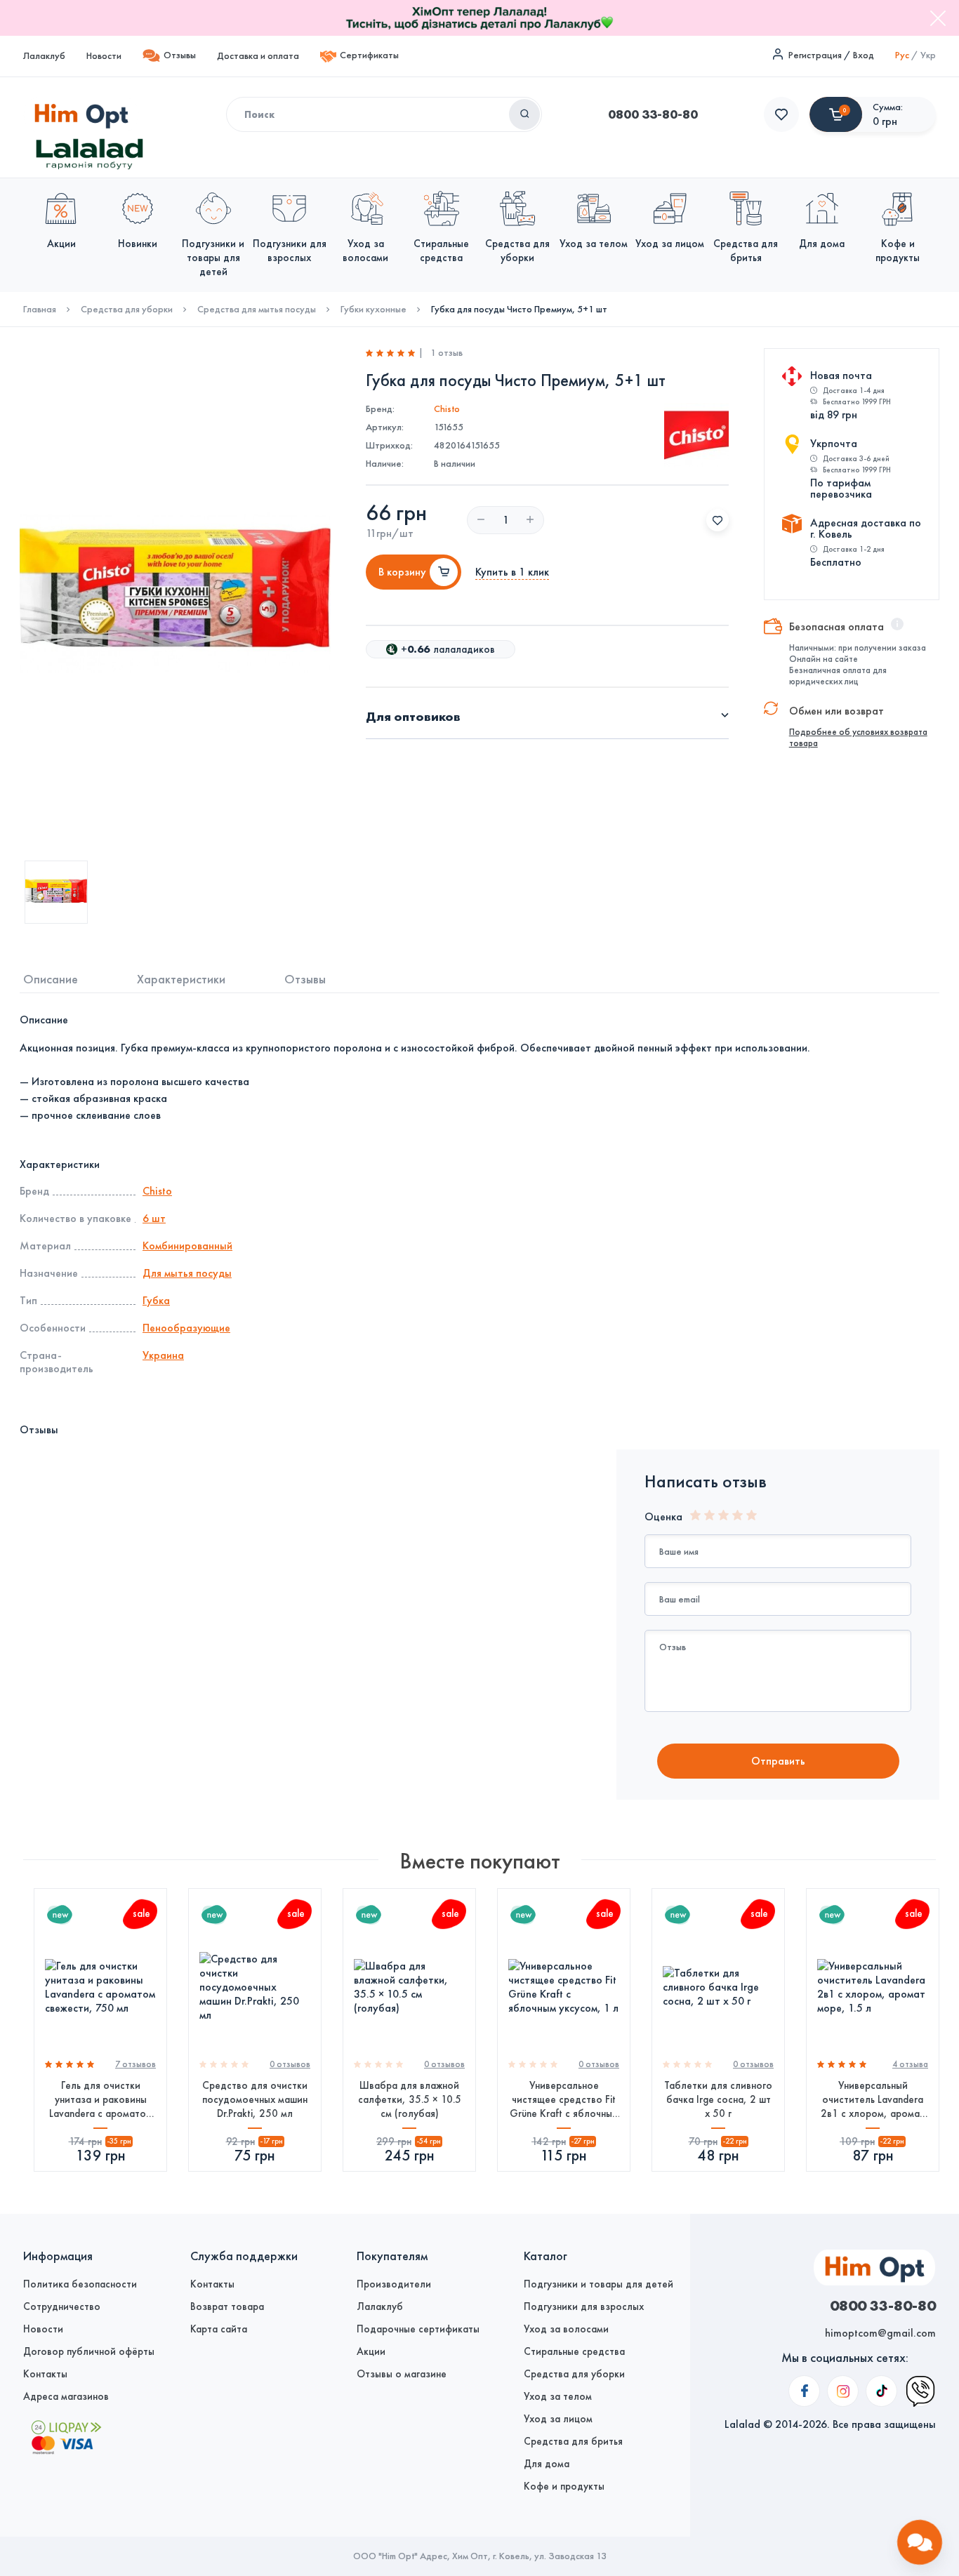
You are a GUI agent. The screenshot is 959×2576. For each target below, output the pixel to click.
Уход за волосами (566, 2329)
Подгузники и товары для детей (598, 2284)
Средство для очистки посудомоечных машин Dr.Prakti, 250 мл (255, 2099)
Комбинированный (187, 1246)
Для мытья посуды (187, 1273)
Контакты (45, 2374)
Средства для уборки (127, 310)
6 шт (154, 1218)
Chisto (447, 409)
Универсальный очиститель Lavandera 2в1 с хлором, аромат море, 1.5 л (873, 2100)
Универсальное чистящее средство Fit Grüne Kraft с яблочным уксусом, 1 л (564, 2100)
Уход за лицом (558, 2419)
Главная (40, 310)
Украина (163, 1355)
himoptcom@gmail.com (880, 2333)
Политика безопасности (80, 2284)
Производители (394, 2284)
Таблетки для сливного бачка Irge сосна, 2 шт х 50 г (718, 2099)
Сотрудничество (62, 2306)
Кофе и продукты (564, 2486)
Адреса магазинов (66, 2396)
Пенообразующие (186, 1328)
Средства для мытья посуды (257, 310)
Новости (104, 56)
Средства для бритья (573, 2441)
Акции (371, 2351)
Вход (864, 55)
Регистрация (815, 55)
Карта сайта (219, 2329)
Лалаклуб (44, 56)
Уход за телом (558, 2396)
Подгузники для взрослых (584, 2306)
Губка (156, 1300)
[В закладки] (717, 520)
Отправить (778, 1761)
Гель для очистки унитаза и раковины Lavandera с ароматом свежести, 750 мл (101, 2100)
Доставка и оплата (258, 56)
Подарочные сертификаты (418, 2329)
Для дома (547, 2464)
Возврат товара (227, 2306)
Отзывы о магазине (402, 2374)
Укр (928, 55)
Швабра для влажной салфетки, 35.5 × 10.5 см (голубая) (410, 2099)
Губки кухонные (373, 310)
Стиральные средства (574, 2351)
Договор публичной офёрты (89, 2351)
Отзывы (180, 55)
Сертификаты (369, 55)
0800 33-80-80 (653, 114)
